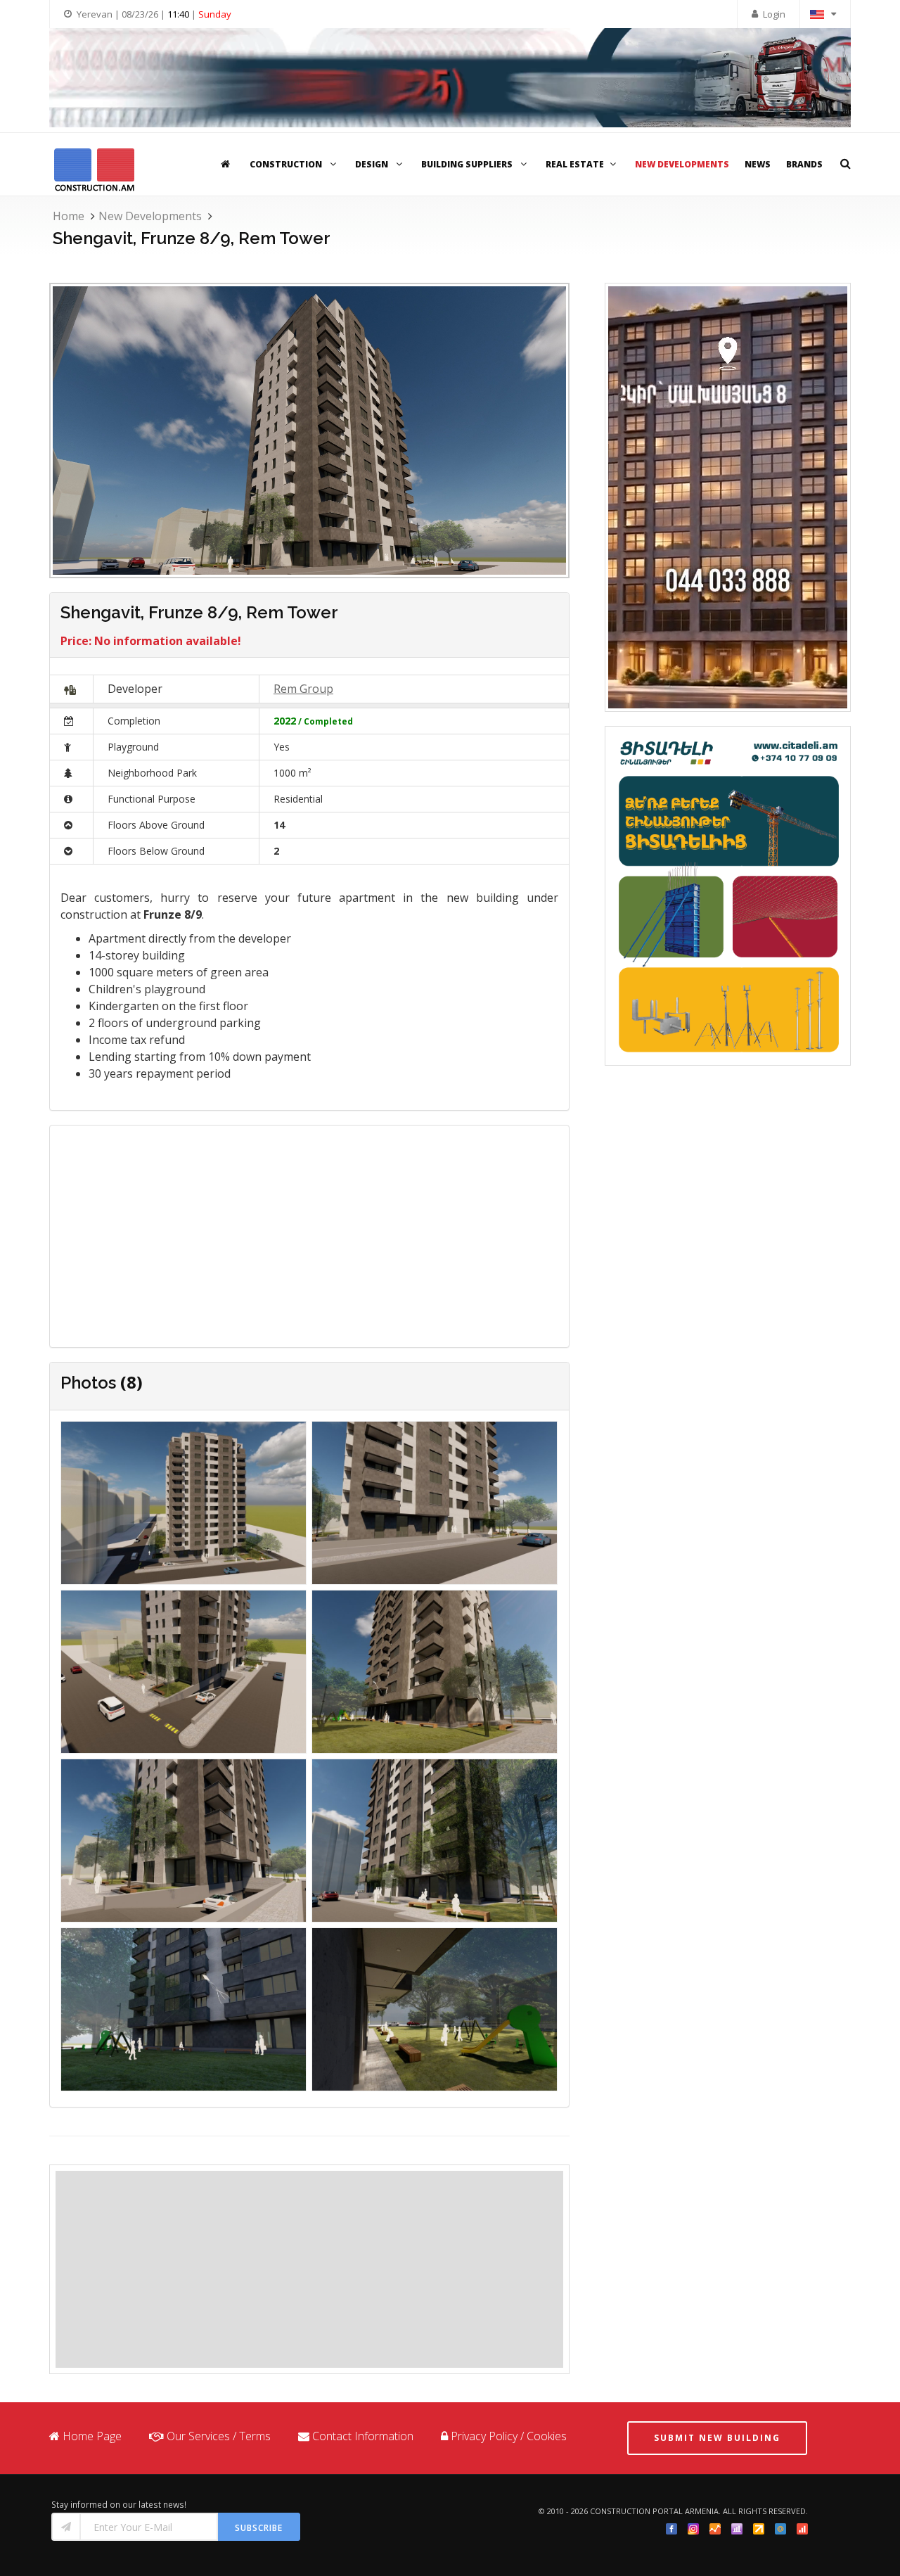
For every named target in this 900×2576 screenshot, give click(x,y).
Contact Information (363, 2436)
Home (69, 216)
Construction (287, 164)
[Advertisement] (309, 2269)
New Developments (682, 164)
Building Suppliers (468, 164)
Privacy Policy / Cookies (509, 2436)
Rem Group (303, 689)
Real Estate (575, 164)
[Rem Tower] (184, 1505)
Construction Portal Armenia (654, 2511)
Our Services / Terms (219, 2436)
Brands (804, 164)
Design (373, 164)
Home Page (92, 2436)
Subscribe (259, 2528)
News (758, 164)
